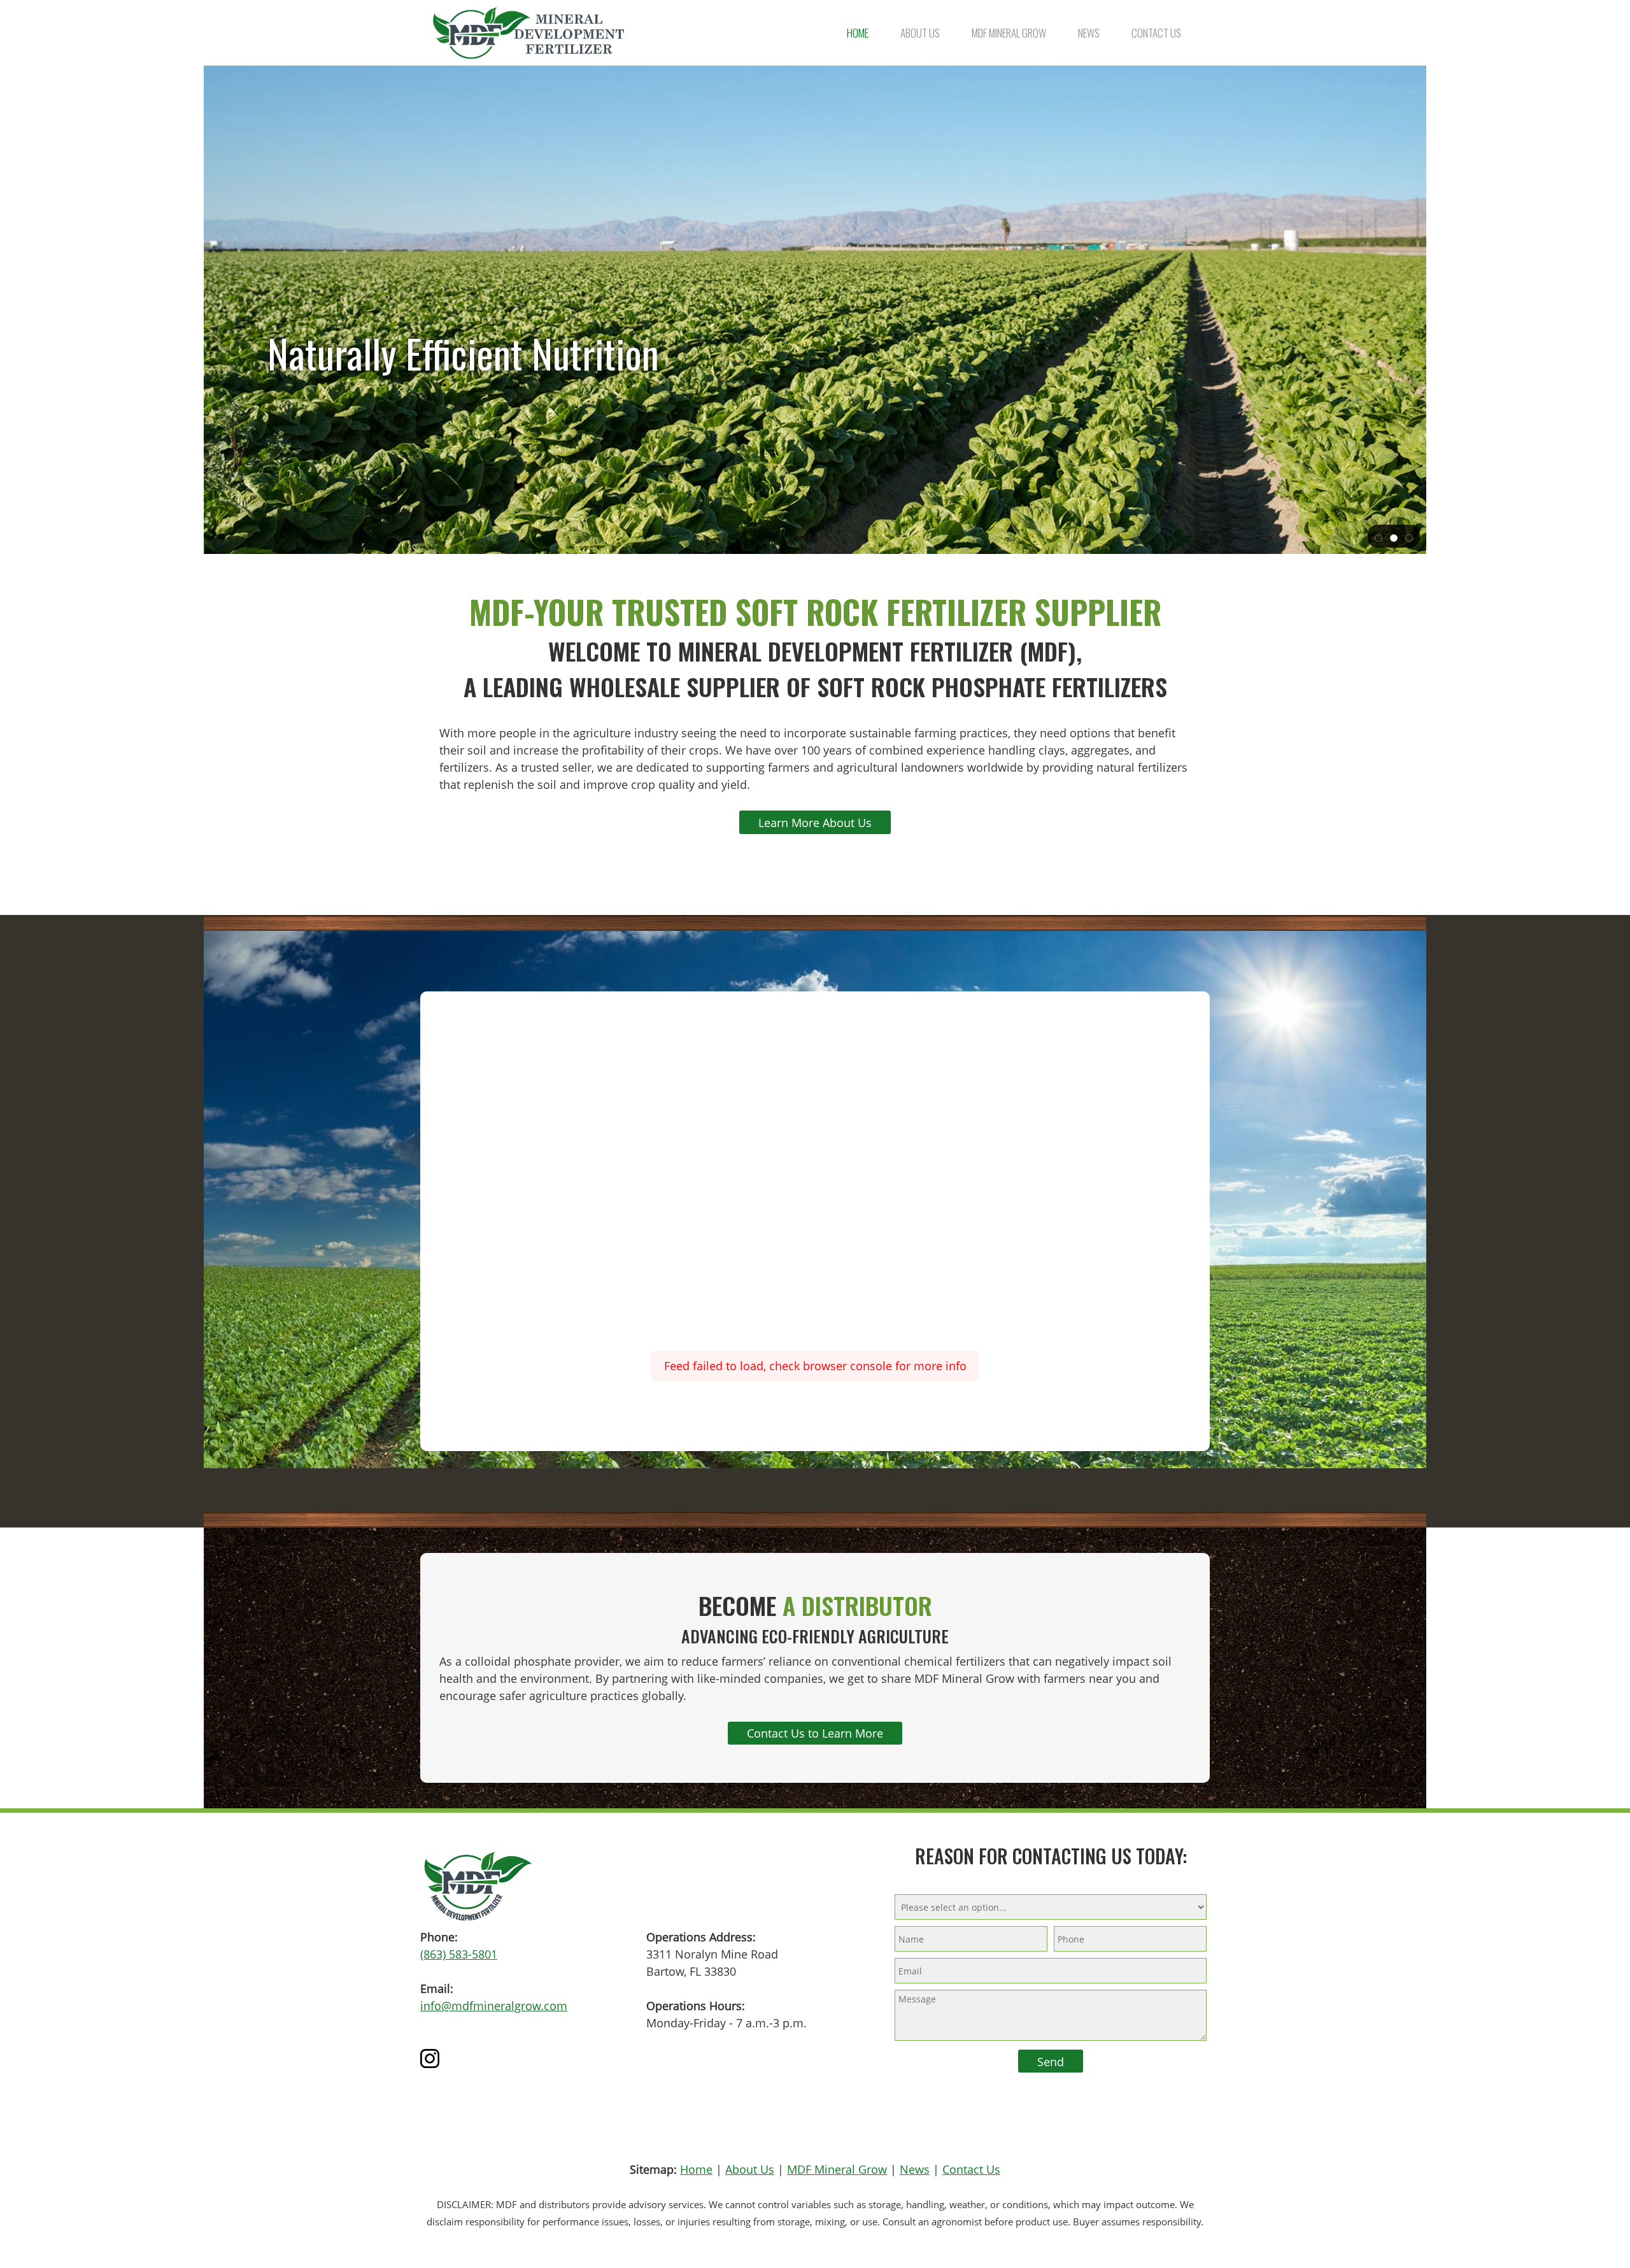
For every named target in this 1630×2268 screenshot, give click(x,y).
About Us (750, 2169)
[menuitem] (858, 33)
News (915, 2169)
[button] (1378, 537)
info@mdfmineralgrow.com (494, 2006)
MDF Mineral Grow (837, 2169)
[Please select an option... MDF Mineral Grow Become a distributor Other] (1051, 1906)
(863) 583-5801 (459, 1954)
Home (696, 2169)
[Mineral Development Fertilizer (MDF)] (528, 33)
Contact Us (971, 2169)
